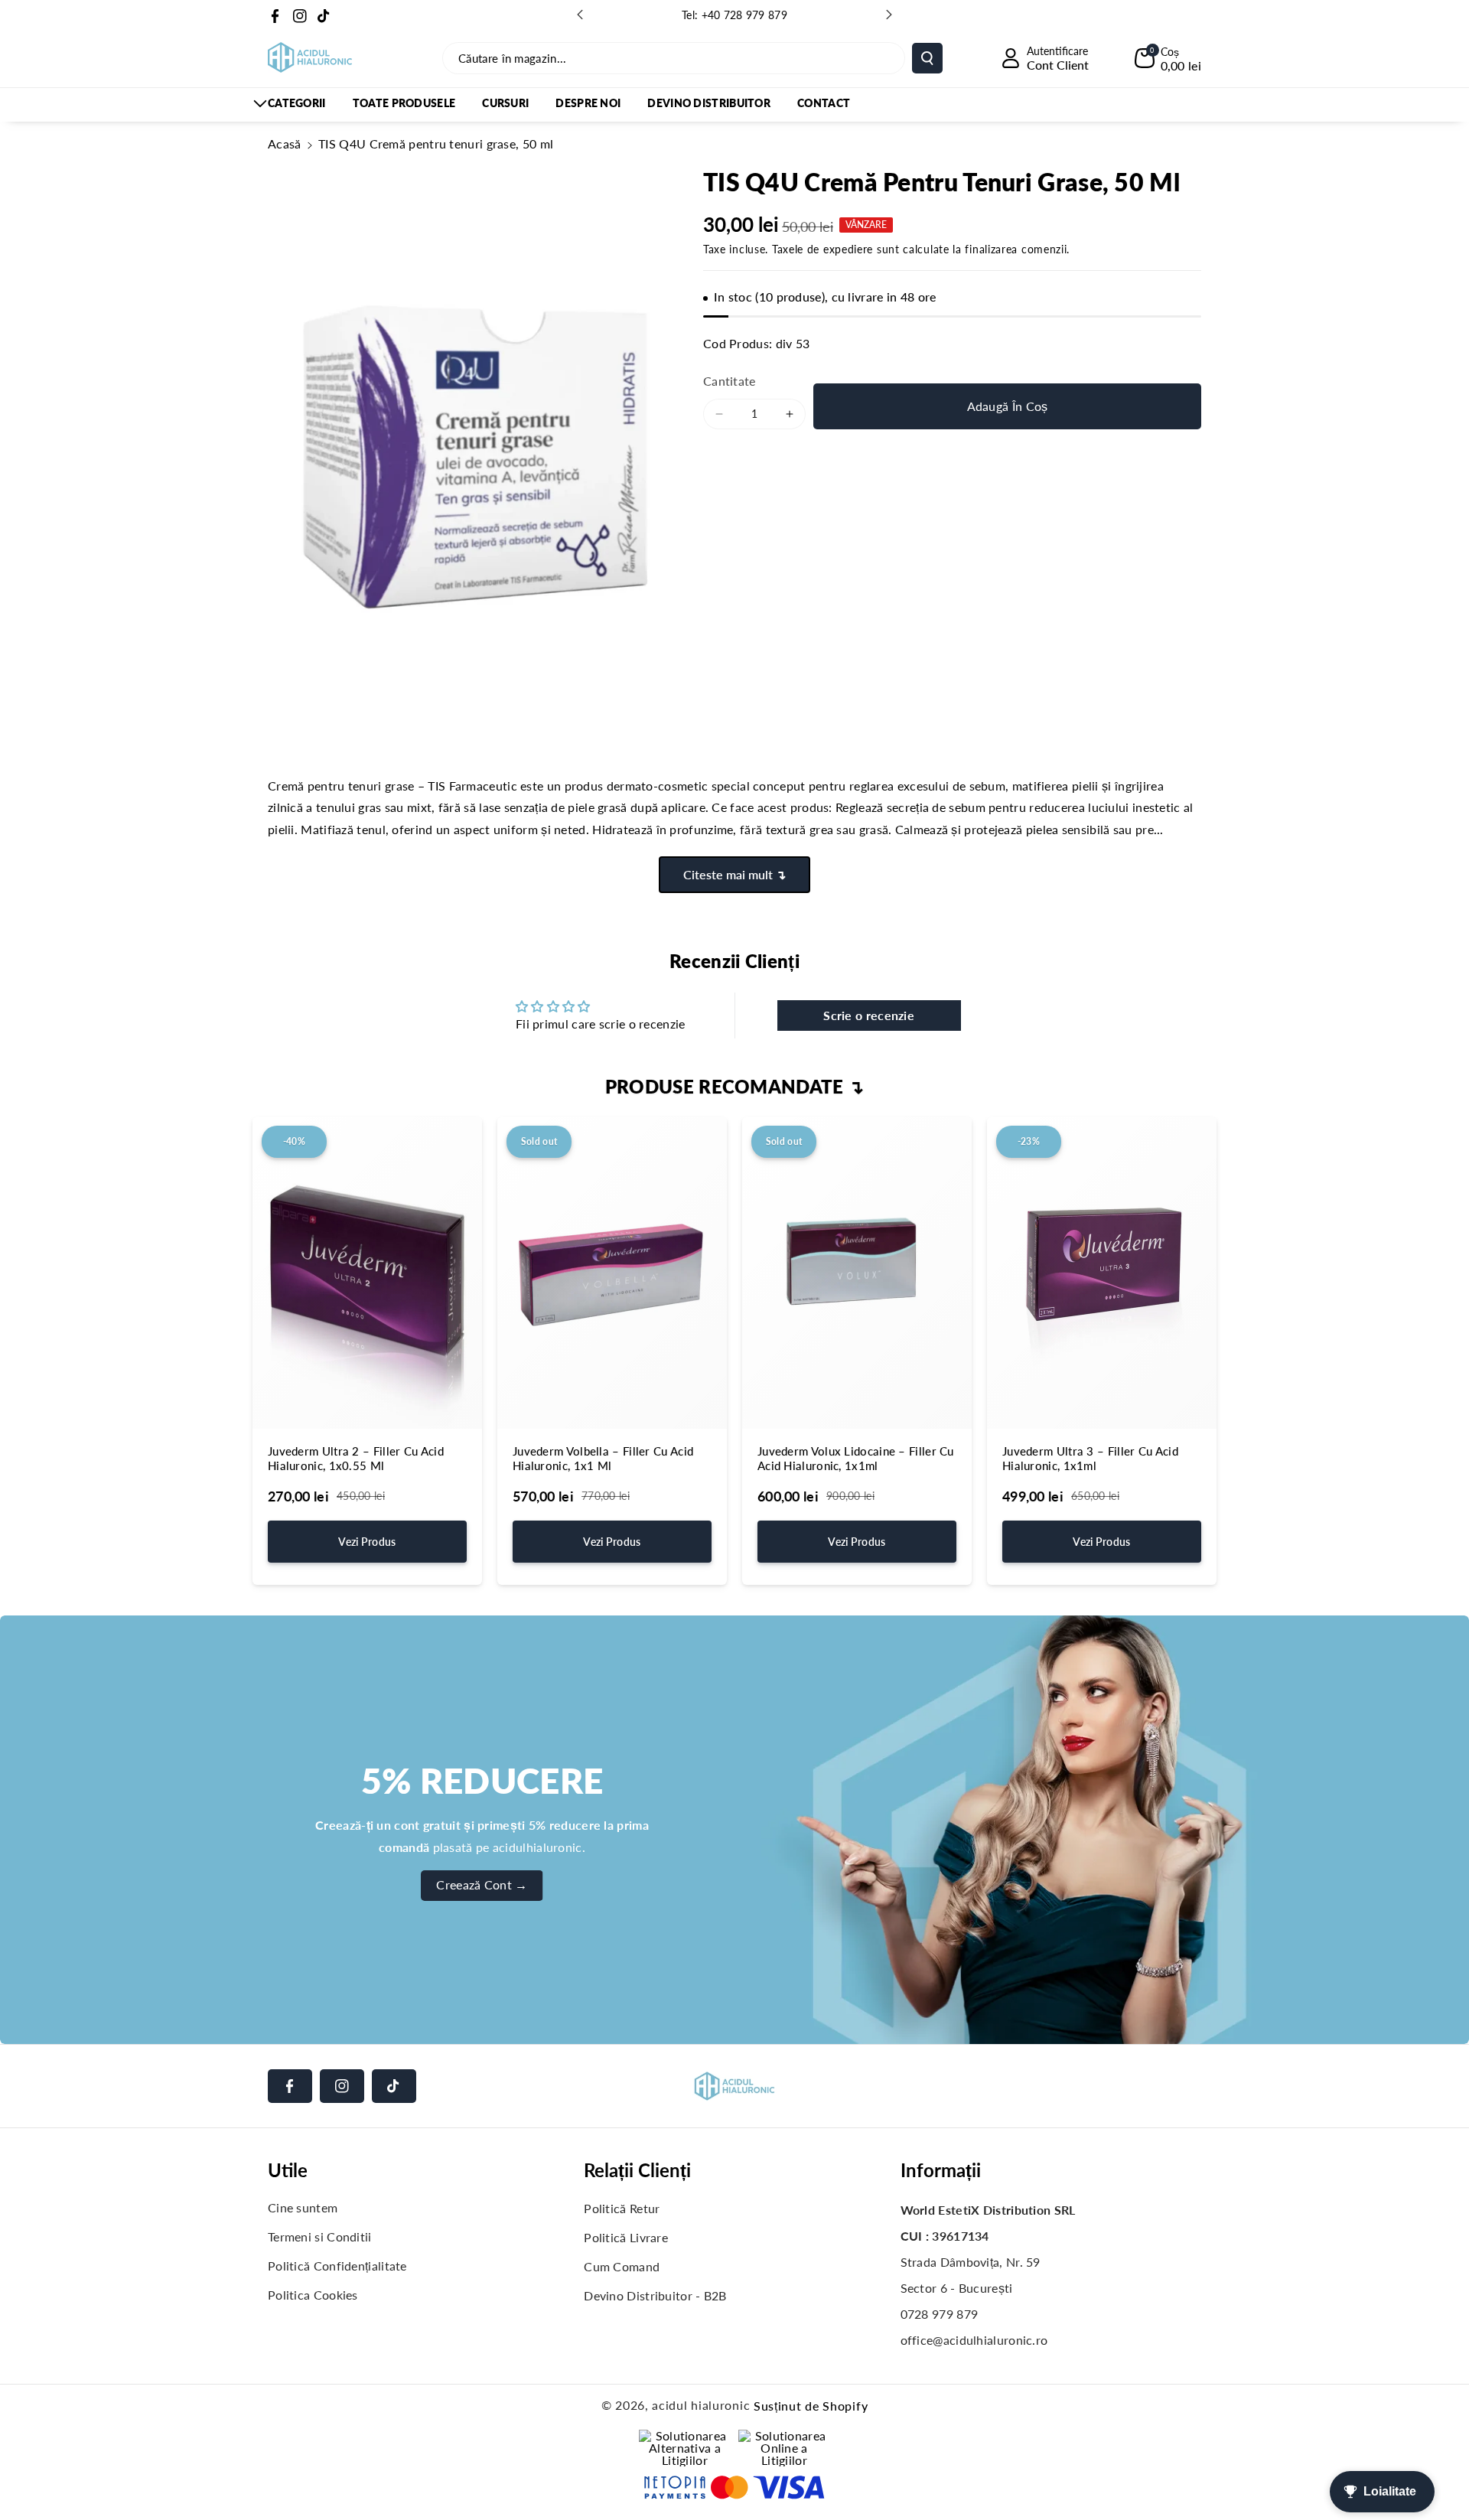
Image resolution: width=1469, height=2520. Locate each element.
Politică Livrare (626, 2237)
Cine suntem (303, 2207)
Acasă (285, 143)
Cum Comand (622, 2266)
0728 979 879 (940, 2314)
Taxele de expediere (822, 249)
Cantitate (730, 381)
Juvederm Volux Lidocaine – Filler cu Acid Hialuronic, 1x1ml (856, 1459)
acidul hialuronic (701, 2405)
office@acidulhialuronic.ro (974, 2340)
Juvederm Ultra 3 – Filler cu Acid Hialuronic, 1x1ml (1090, 1459)
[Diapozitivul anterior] (580, 15)
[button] (1168, 58)
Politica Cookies (313, 2295)
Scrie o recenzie (869, 1015)
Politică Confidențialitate (337, 2266)
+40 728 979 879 (745, 15)
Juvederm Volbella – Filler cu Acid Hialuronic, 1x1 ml (603, 1459)
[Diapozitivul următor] (889, 15)
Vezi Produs (367, 1542)
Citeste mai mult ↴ (734, 874)
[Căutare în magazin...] (927, 58)
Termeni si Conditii (320, 2236)
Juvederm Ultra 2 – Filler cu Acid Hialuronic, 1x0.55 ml (356, 1459)
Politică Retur (622, 2208)
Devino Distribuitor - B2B (655, 2295)
